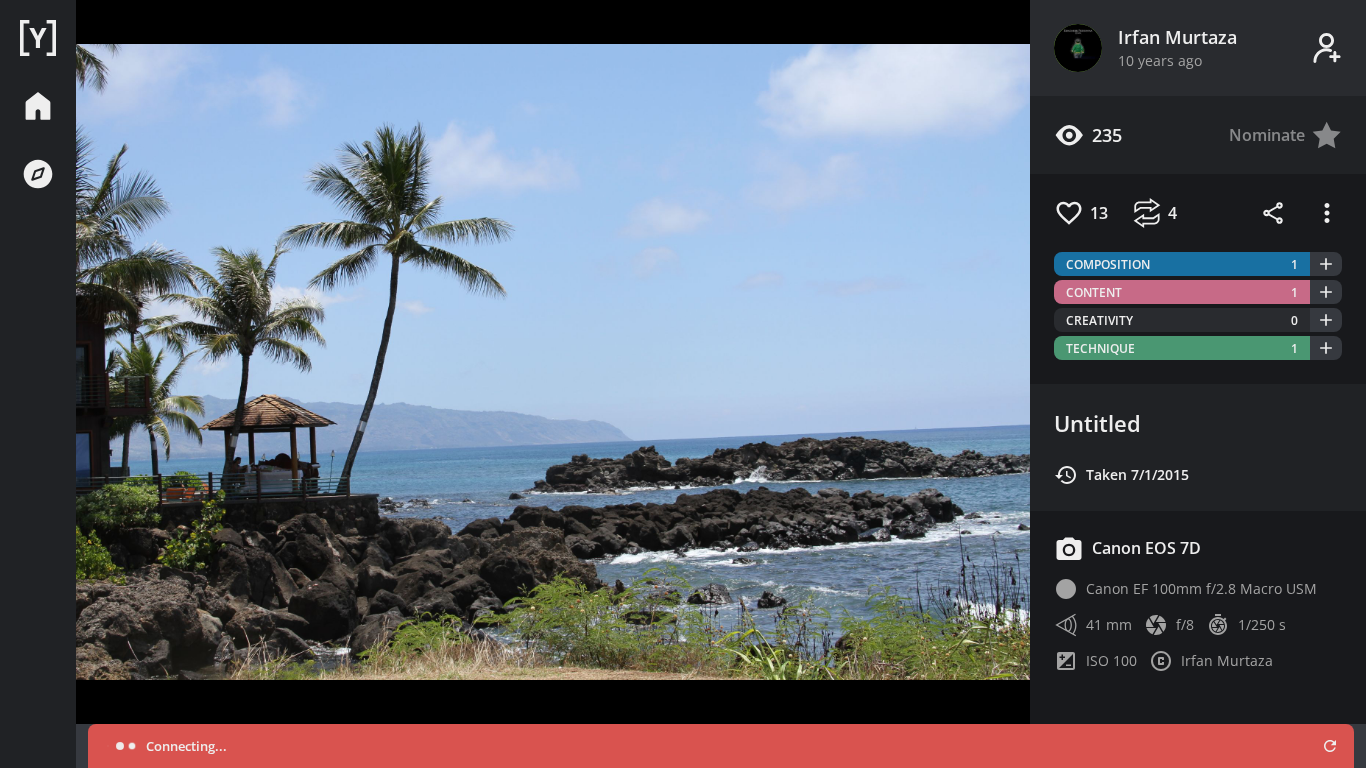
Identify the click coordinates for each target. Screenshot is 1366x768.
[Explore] (38, 174)
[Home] (38, 38)
